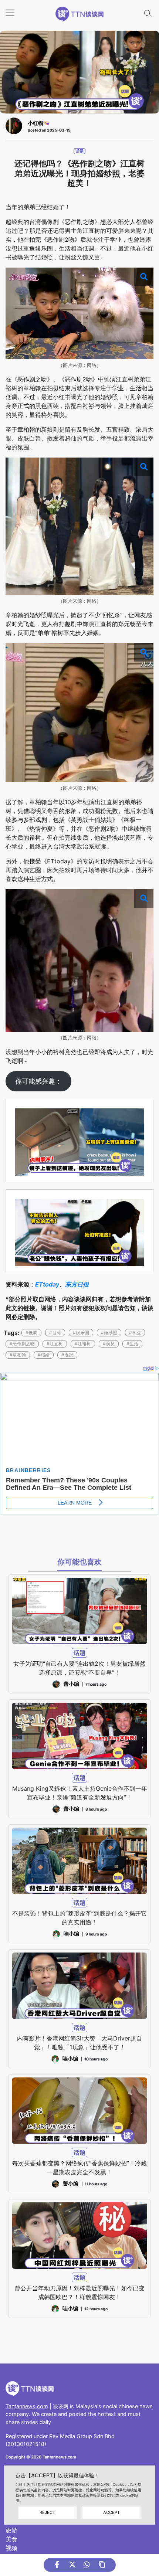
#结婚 (44, 1355)
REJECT (47, 2512)
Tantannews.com (27, 2406)
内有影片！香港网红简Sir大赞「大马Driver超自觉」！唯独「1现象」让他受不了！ (79, 2043)
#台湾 (55, 1333)
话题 (79, 151)
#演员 (109, 1344)
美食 (11, 2539)
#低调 (31, 1333)
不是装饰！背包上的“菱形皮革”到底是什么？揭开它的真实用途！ (79, 1918)
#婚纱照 (109, 1333)
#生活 (132, 1344)
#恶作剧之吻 (22, 1344)
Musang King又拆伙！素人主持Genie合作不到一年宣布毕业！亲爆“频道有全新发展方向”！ (80, 1793)
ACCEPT (111, 2512)
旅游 (11, 2530)
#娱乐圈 (81, 1333)
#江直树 (55, 1344)
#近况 (67, 1355)
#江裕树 (83, 1344)
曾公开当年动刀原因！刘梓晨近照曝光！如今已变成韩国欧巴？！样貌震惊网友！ (79, 2293)
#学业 (135, 1333)
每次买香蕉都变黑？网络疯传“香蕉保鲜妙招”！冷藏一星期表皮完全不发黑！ (79, 2168)
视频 (11, 2548)
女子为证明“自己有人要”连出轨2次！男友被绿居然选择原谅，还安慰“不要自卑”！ (79, 1668)
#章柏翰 (18, 1355)
